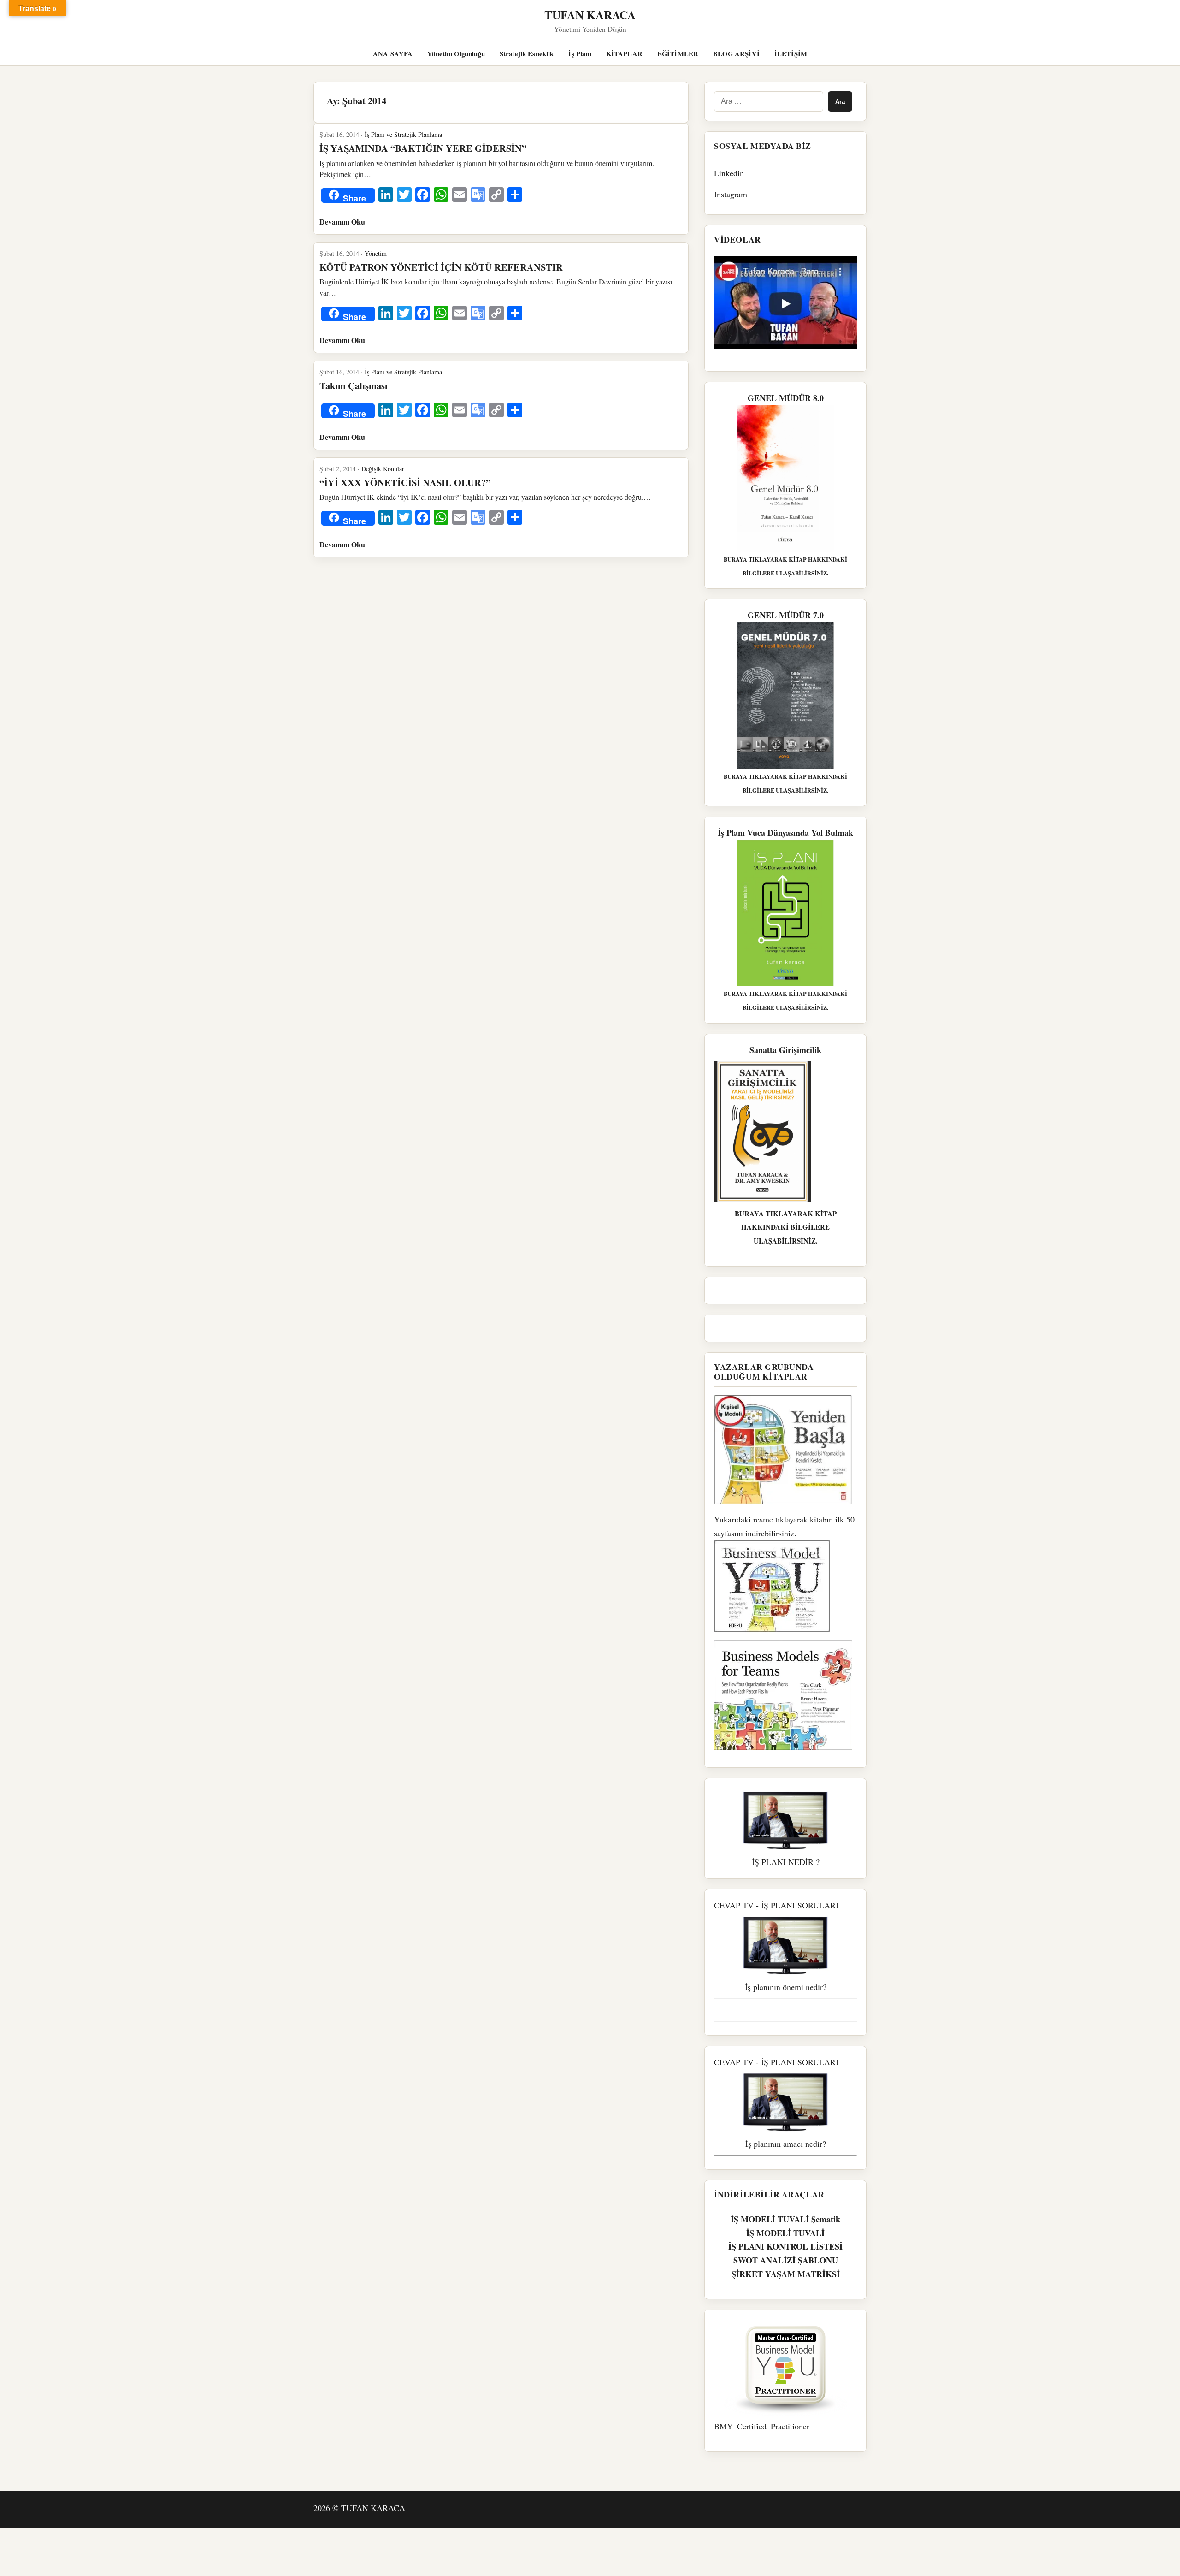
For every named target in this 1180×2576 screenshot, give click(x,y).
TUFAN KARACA (590, 15)
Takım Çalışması (354, 385)
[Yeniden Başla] (785, 1450)
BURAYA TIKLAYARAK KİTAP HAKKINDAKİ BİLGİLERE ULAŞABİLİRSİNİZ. (786, 1227)
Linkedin (729, 173)
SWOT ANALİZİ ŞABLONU (786, 2260)
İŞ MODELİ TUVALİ (785, 2233)
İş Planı (580, 54)
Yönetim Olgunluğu (456, 54)
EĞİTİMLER (678, 54)
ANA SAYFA (393, 54)
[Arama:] (769, 101)
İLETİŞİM (791, 54)
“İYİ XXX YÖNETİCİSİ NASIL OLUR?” (405, 482)
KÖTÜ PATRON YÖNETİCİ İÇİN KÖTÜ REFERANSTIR (441, 267)
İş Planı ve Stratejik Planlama (403, 134)
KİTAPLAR (624, 54)
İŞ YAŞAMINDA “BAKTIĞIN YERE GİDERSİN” (423, 148)
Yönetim (376, 253)
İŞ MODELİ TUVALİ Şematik (785, 2219)
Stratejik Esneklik (527, 54)
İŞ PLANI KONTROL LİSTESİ (785, 2246)
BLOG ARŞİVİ (736, 54)
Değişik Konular (383, 469)
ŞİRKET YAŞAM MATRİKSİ (786, 2274)
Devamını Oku (342, 222)
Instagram (731, 194)
